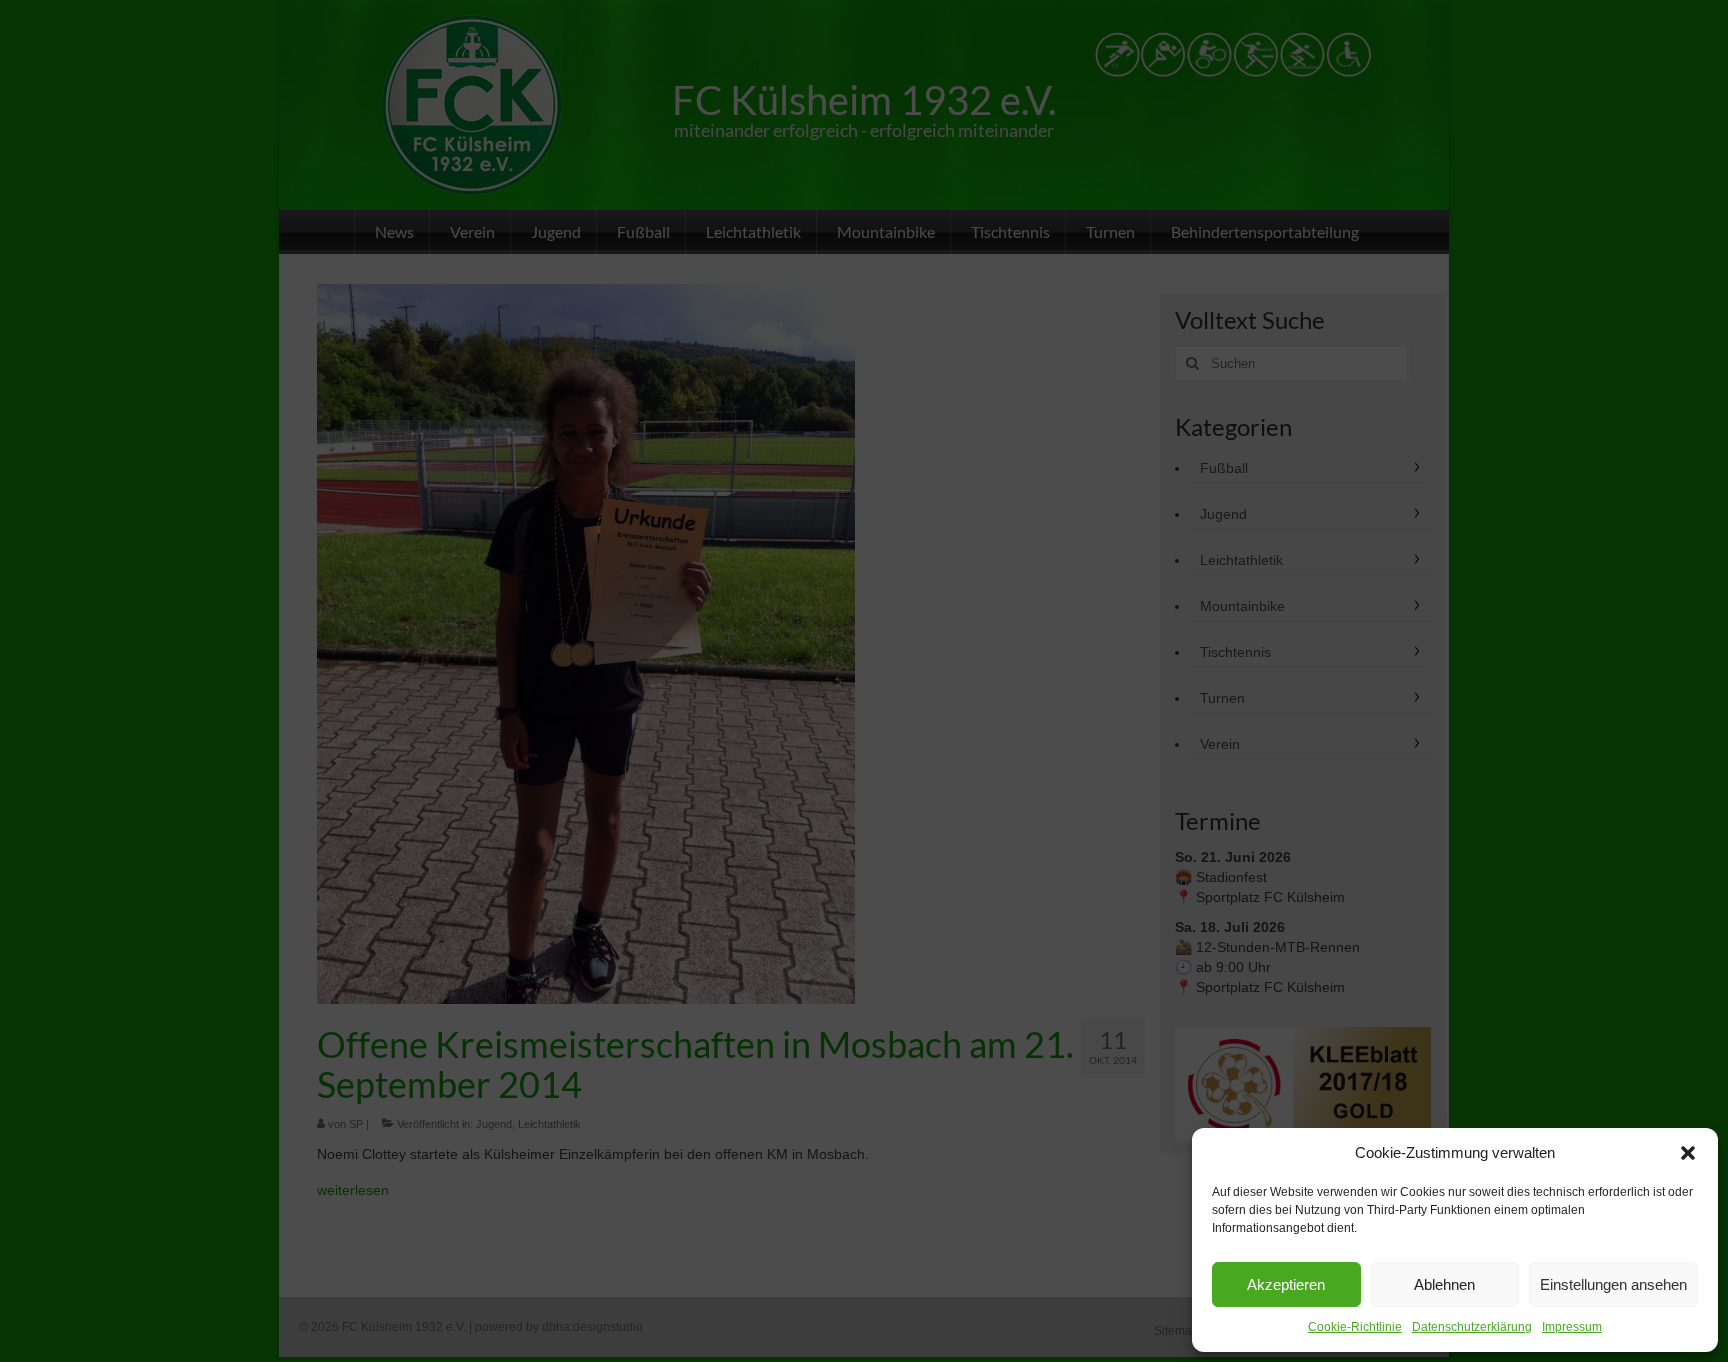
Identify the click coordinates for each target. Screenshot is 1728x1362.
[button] (1688, 1153)
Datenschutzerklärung (1472, 1327)
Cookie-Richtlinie (1355, 1327)
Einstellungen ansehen (1613, 1284)
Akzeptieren (1286, 1284)
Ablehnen (1444, 1284)
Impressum (1572, 1327)
